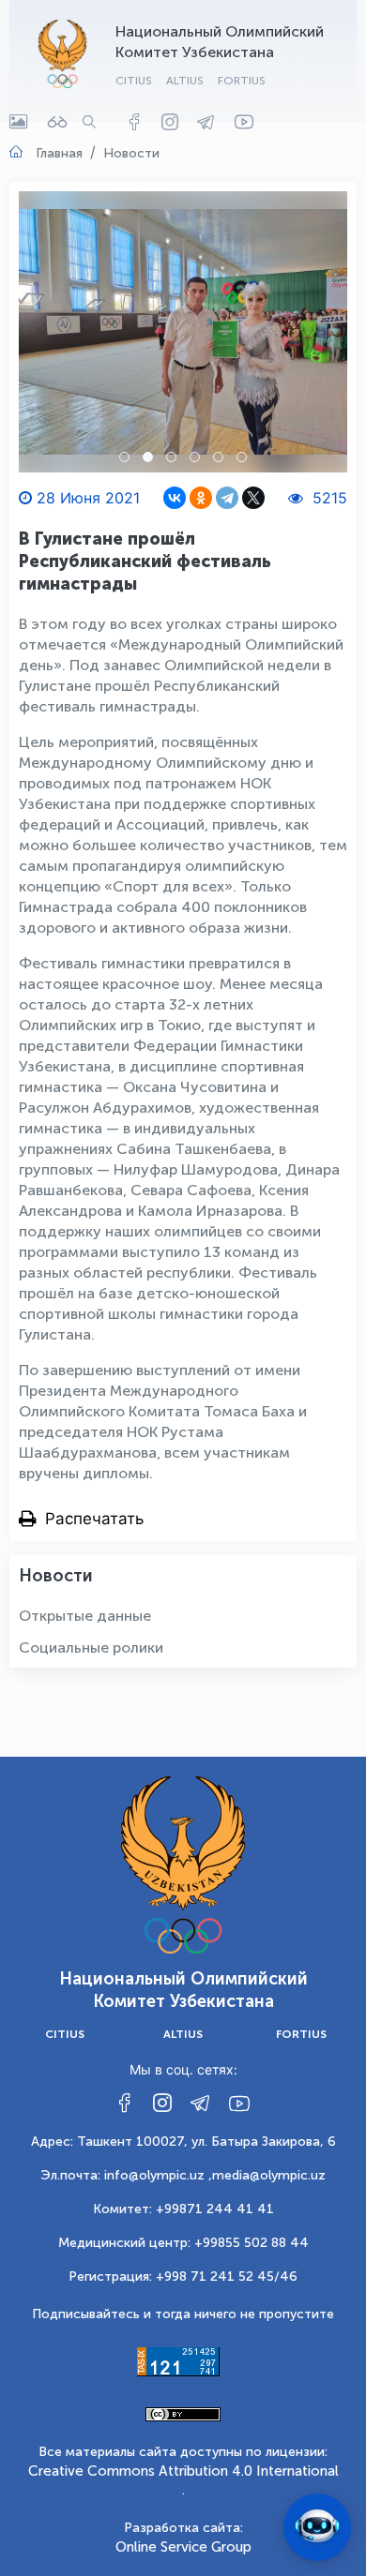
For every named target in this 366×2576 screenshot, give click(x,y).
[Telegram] (227, 498)
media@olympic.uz (269, 2175)
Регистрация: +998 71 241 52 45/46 (183, 2276)
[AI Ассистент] (317, 2527)
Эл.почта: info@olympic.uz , (126, 2175)
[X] (253, 498)
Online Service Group (183, 2547)
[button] (124, 457)
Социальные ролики (91, 1647)
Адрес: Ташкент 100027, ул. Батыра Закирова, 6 (183, 2142)
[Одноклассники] (201, 498)
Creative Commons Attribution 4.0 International (183, 2471)
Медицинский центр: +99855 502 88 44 (183, 2243)
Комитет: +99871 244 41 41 (183, 2209)
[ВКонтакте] (175, 498)
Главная (59, 153)
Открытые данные (85, 1616)
